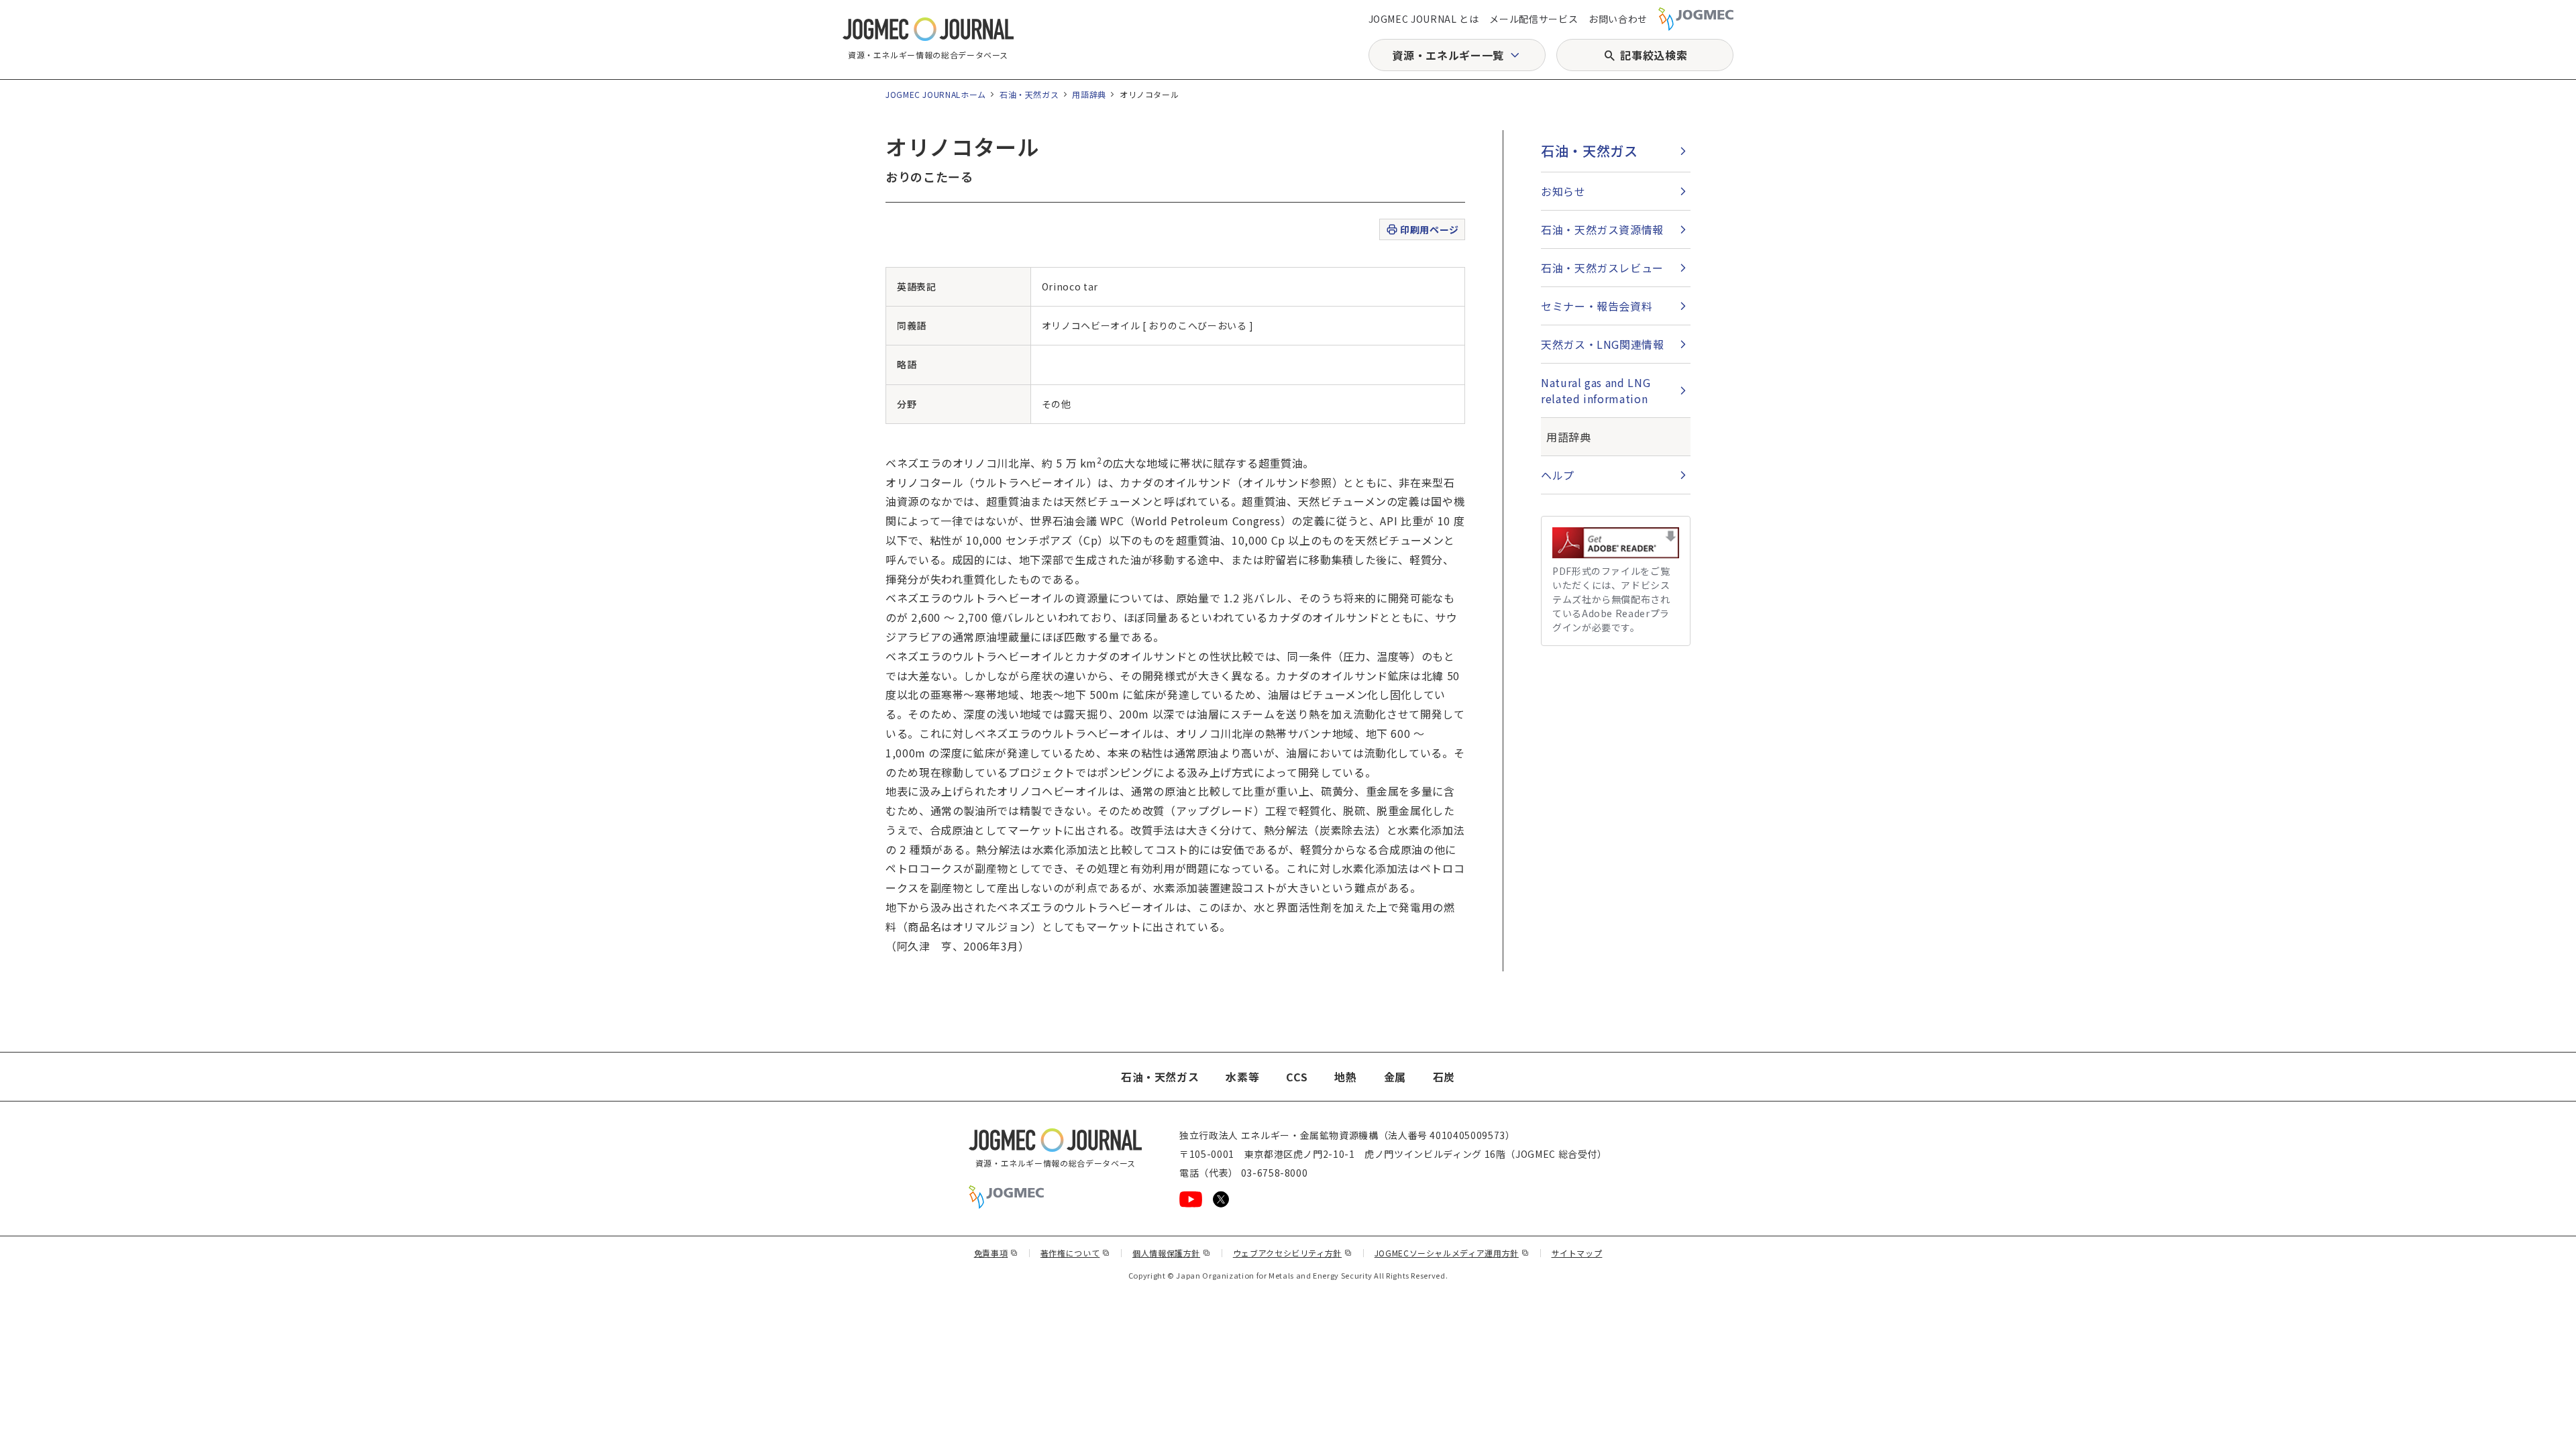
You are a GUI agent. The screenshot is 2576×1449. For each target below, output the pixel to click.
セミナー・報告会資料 (1597, 306)
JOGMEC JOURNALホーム (936, 94)
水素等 (1242, 1077)
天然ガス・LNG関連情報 (1603, 344)
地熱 (1345, 1077)
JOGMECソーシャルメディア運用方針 (1452, 1253)
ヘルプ (1558, 475)
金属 (1395, 1077)
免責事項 (996, 1253)
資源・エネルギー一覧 (1448, 55)
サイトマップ (1577, 1253)
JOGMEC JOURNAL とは (1424, 19)
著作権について (1075, 1253)
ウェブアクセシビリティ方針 (1293, 1253)
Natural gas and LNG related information (1596, 390)
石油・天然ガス (1029, 94)
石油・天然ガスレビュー (1602, 268)
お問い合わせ (1618, 19)
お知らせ (1563, 191)
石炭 (1444, 1077)
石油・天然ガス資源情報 (1602, 229)
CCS (1297, 1077)
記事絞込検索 (1654, 55)
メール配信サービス (1534, 19)
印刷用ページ (1429, 229)
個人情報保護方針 (1172, 1253)
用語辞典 (1089, 94)
